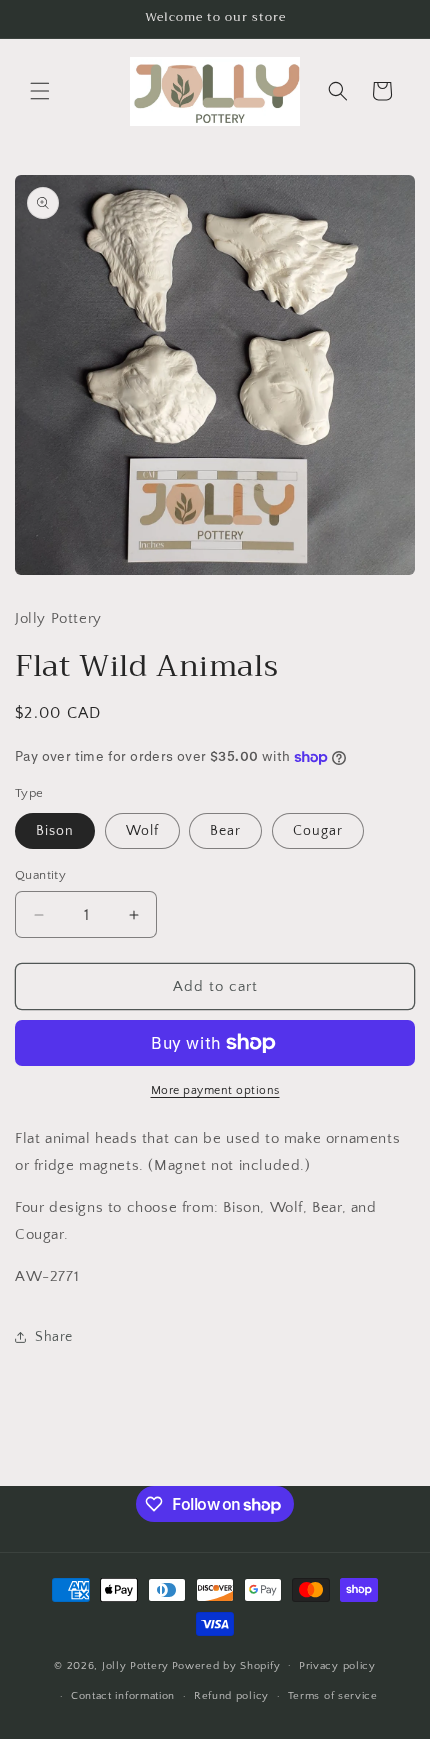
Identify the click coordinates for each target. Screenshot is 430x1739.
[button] (40, 91)
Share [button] (54, 1337)
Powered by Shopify (226, 1665)
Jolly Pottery (135, 1665)
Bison (55, 831)
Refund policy (231, 1696)
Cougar (318, 831)
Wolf (142, 831)
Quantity (40, 875)
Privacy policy (337, 1666)
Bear (225, 831)
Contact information (123, 1696)
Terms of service (333, 1696)
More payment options (215, 1090)
